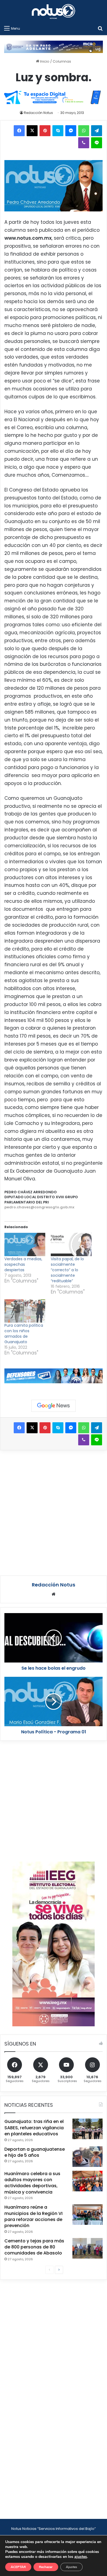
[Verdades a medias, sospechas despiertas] (25, 1244)
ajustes (81, 2557)
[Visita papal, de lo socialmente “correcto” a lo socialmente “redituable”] (71, 1244)
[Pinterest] (45, 131)
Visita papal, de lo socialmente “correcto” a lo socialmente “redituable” (67, 1270)
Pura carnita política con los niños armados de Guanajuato (24, 1334)
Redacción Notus (38, 113)
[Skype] (58, 131)
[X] (32, 131)
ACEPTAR (18, 2567)
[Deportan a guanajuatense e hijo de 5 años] (88, 2157)
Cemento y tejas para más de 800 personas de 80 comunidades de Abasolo (34, 2247)
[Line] (97, 143)
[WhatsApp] (84, 131)
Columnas (62, 61)
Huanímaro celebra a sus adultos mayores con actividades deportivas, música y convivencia (32, 2183)
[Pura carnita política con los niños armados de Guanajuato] (25, 1311)
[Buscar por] (100, 28)
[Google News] (54, 1406)
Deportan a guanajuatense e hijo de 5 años (35, 2152)
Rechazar (46, 2567)
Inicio (44, 61)
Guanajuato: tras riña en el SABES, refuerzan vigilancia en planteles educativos (34, 2128)
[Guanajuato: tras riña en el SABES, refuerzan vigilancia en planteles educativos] (88, 2129)
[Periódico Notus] (54, 11)
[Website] (54, 1594)
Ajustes (71, 2567)
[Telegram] (97, 131)
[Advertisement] (54, 1512)
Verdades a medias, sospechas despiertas (23, 1264)
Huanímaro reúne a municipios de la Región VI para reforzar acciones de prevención (33, 2216)
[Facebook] (19, 131)
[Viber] (84, 143)
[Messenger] (71, 131)
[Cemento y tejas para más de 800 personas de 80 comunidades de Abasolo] (88, 2248)
